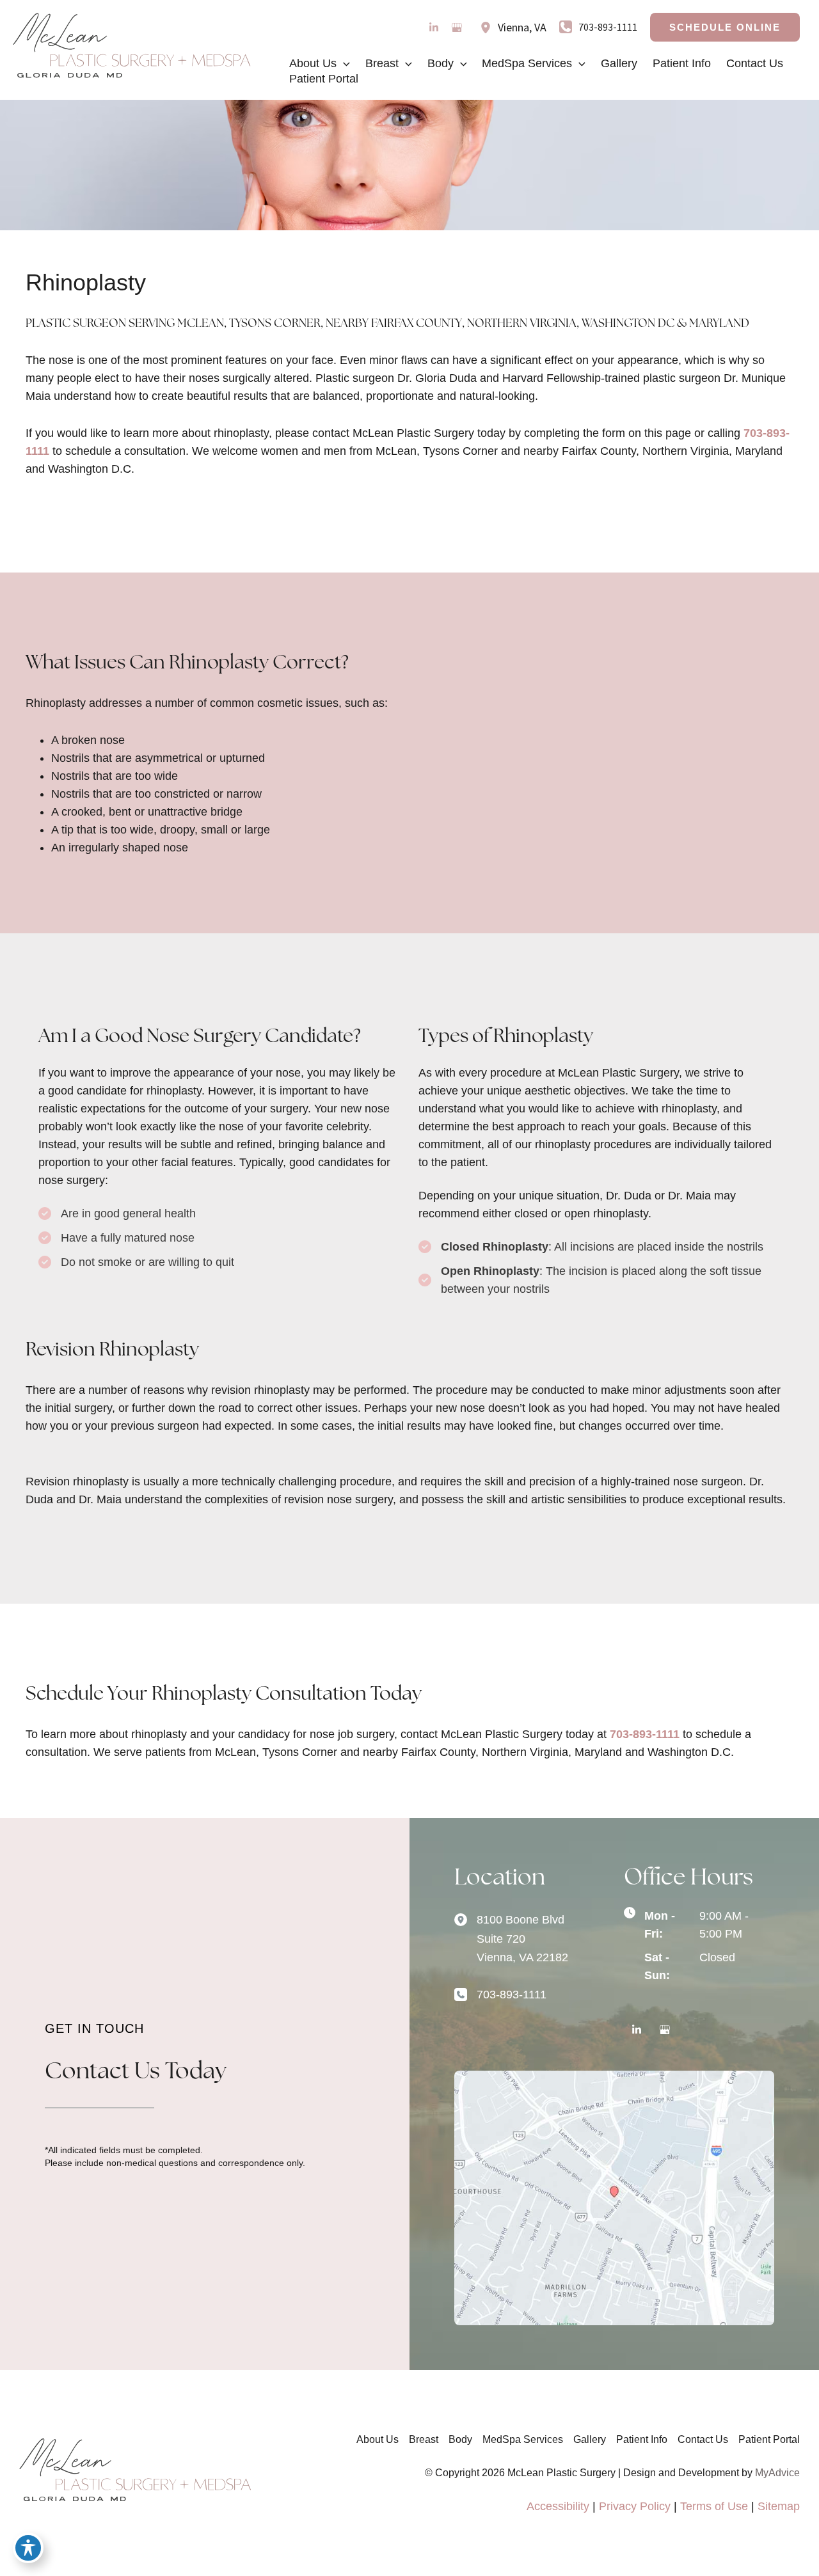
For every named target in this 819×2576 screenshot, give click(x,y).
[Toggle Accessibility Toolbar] (28, 2548)
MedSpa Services (523, 2439)
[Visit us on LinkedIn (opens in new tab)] (434, 28)
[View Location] (489, 28)
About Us (378, 2439)
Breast (424, 2439)
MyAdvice (777, 2473)
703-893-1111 (645, 1734)
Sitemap (779, 2506)
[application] (343, 63)
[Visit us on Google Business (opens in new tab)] (457, 28)
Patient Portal (769, 2439)
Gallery (590, 2439)
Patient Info (642, 2439)
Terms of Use (714, 2506)
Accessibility (558, 2506)
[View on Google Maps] (614, 2197)
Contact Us (703, 2439)
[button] (725, 27)
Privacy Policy (635, 2506)
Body (460, 2439)
